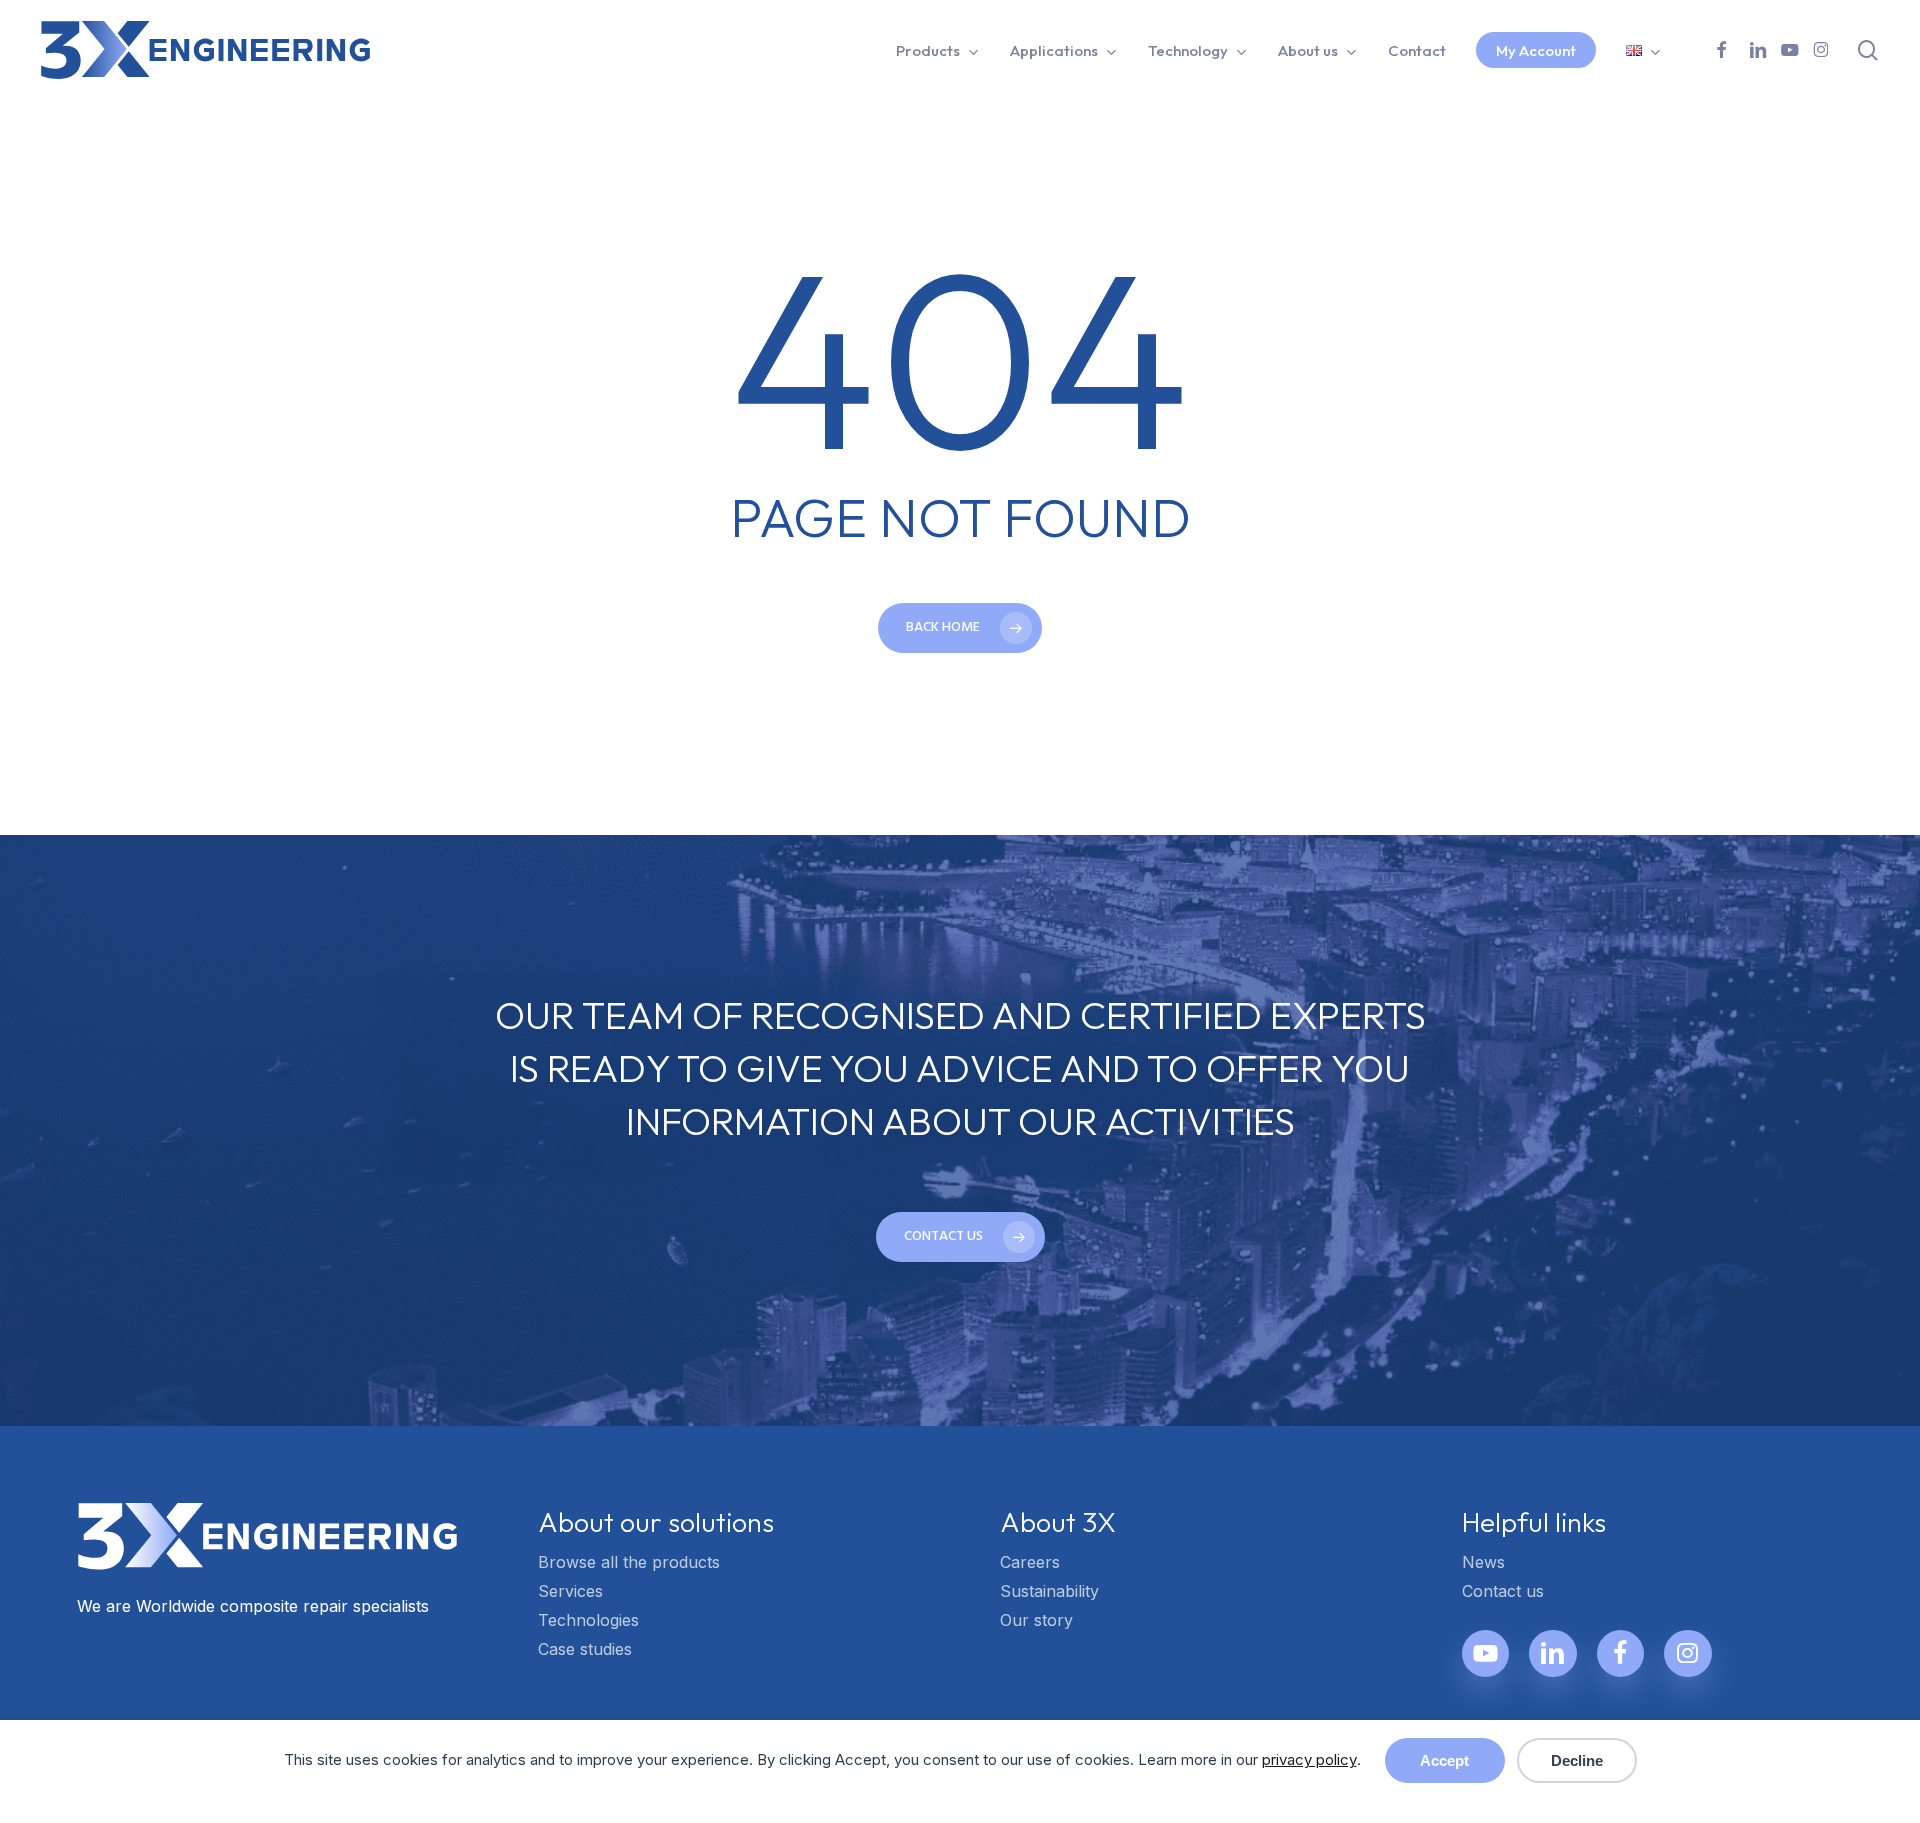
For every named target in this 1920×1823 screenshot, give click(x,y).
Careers (1030, 1562)
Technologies (588, 1620)
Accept (1444, 1760)
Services (570, 1591)
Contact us (1503, 1591)
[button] (960, 1237)
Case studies (585, 1649)
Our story (1036, 1620)
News (1483, 1562)
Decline (1577, 1760)
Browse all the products (629, 1562)
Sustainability (1049, 1591)
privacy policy (1309, 1759)
